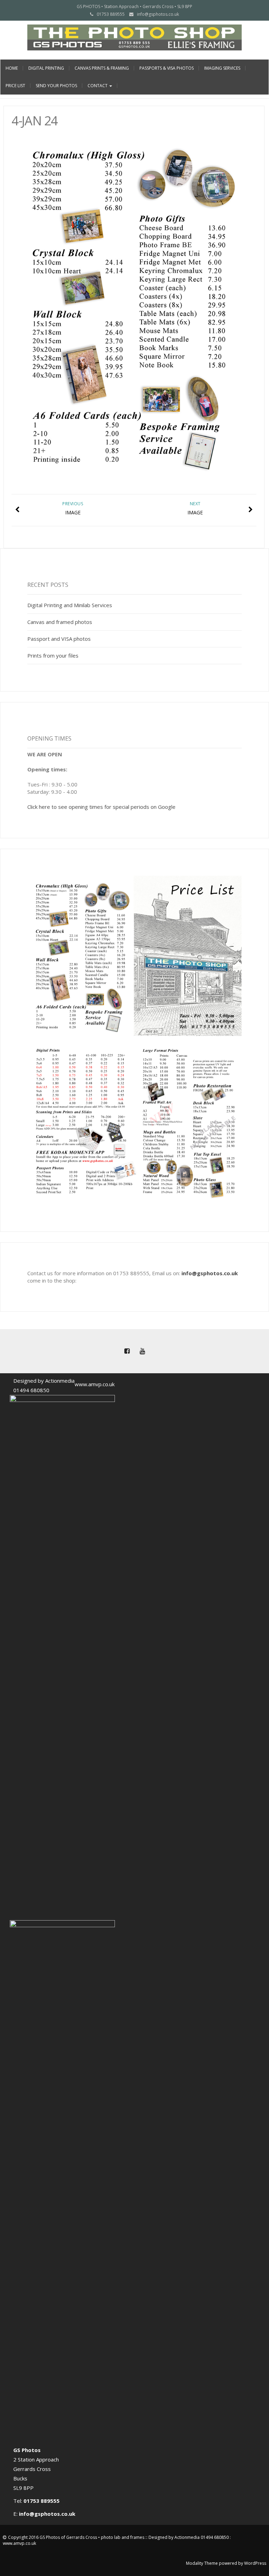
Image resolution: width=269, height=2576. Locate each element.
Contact (98, 86)
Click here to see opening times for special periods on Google (101, 807)
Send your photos (56, 86)
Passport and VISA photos (59, 639)
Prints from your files (53, 655)
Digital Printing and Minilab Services (70, 605)
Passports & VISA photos (167, 68)
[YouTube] (142, 1351)
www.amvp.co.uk (95, 1384)
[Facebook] (127, 1351)
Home (12, 68)
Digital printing (46, 68)
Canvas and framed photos (60, 622)
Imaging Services (222, 68)
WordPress (255, 2563)
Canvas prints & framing (102, 68)
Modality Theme (202, 2563)
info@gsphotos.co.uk (158, 14)
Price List (15, 86)
